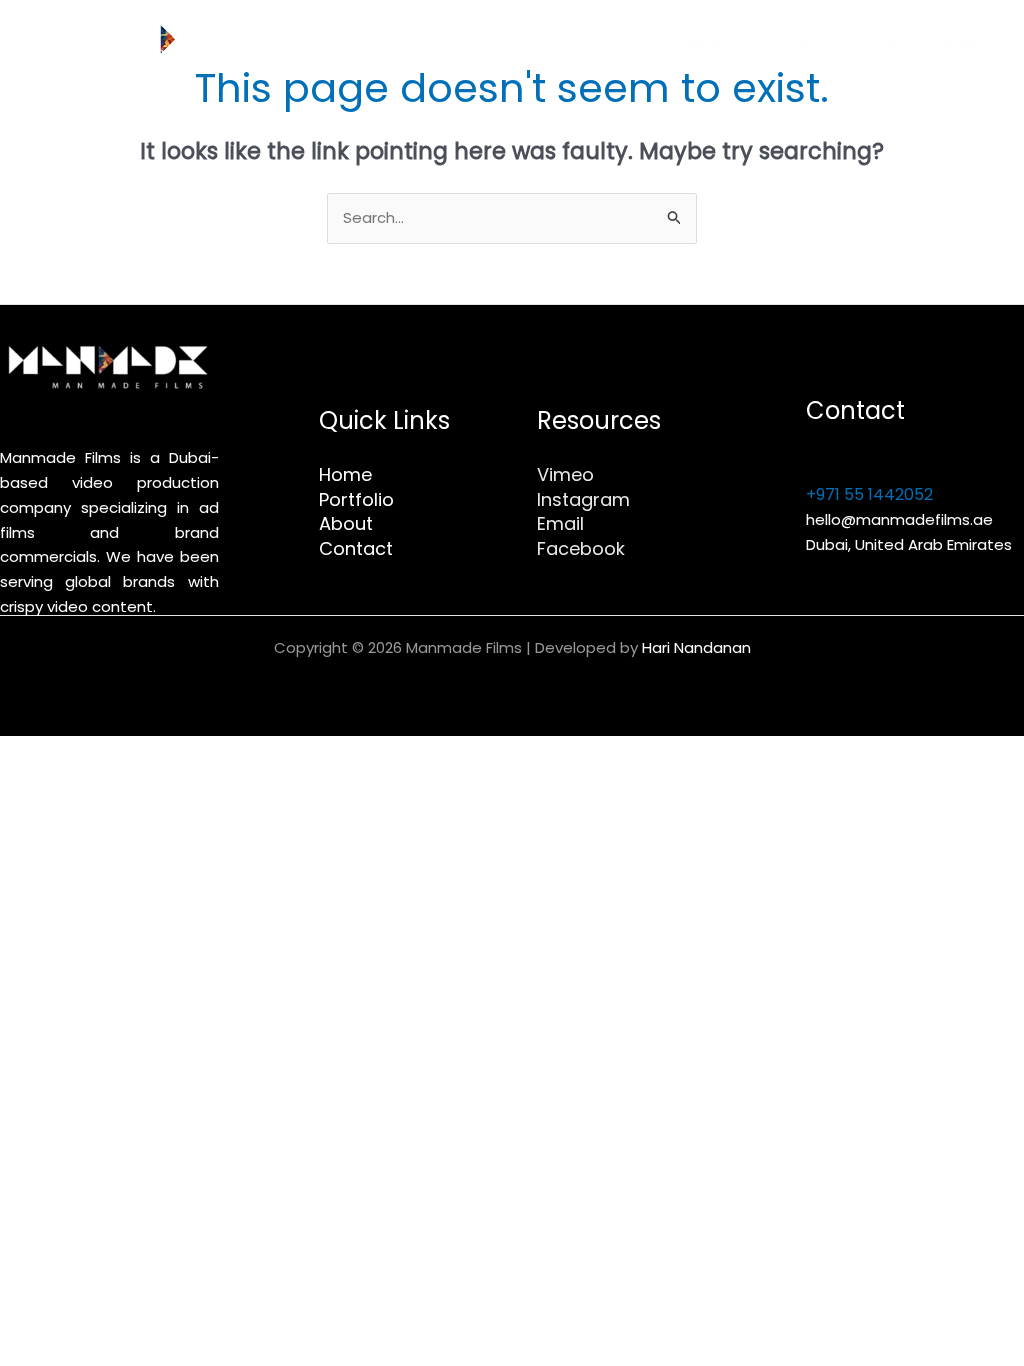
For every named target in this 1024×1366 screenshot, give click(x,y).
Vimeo (565, 474)
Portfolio (787, 40)
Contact (881, 40)
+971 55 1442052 (869, 494)
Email (560, 523)
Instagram (583, 499)
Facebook (581, 548)
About (966, 40)
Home (703, 40)
